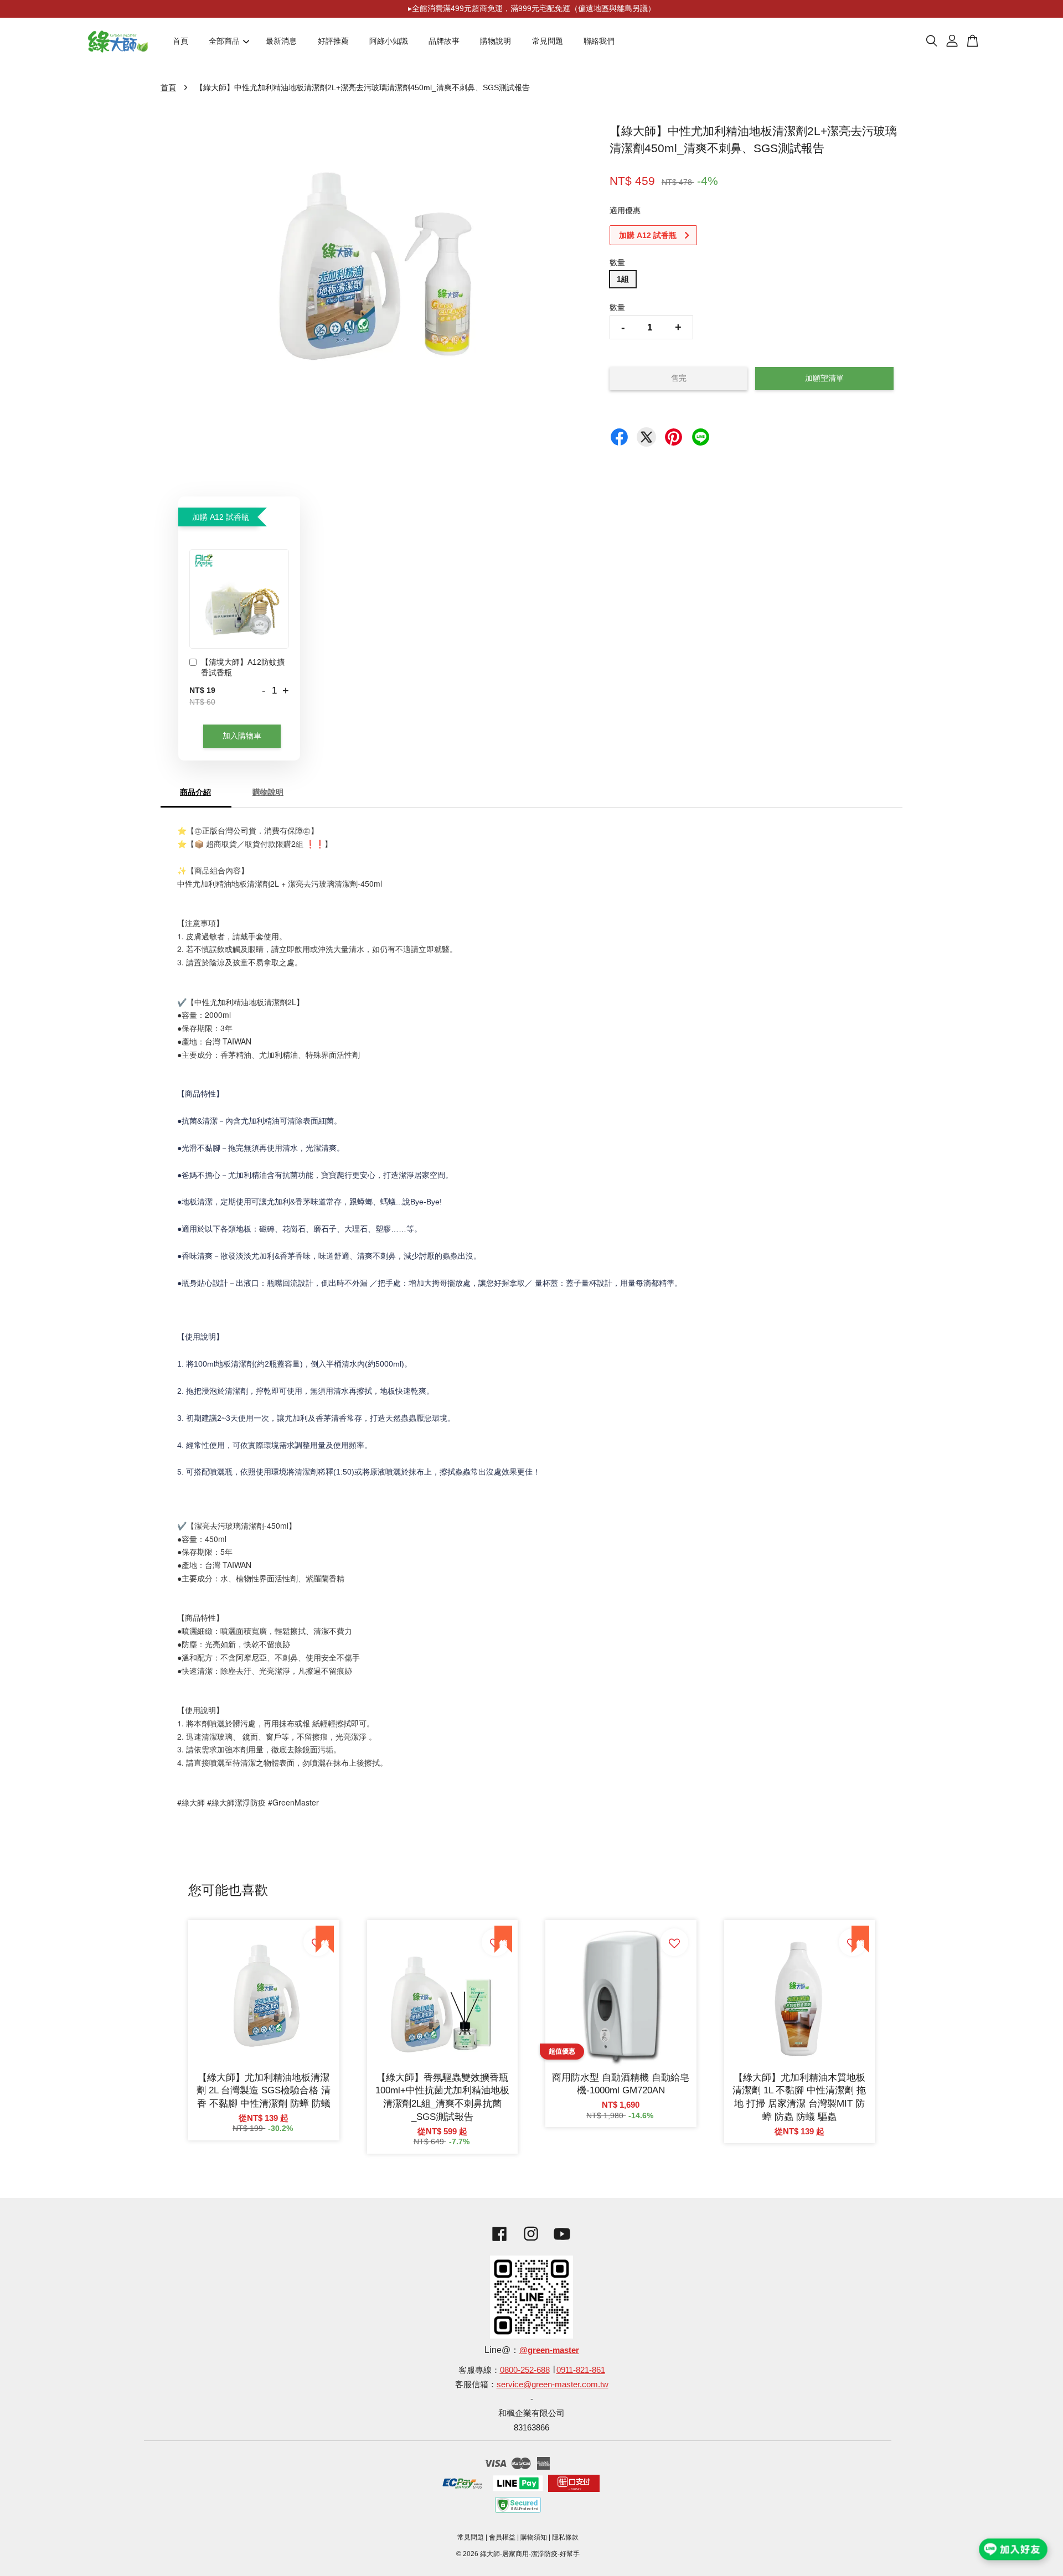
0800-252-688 (525, 2370)
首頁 (180, 41)
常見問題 (548, 41)
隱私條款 (565, 2537)
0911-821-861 (581, 2370)
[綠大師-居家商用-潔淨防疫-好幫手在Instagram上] (531, 2243)
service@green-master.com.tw (553, 2384)
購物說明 (496, 41)
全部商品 (224, 41)
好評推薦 (333, 41)
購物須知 (534, 2537)
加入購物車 (242, 736)
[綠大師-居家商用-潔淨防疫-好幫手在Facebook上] (497, 2243)
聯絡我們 (599, 41)
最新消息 (281, 41)
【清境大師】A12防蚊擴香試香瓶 (243, 668)
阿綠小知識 (389, 41)
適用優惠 (625, 210)
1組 (623, 279)
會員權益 (502, 2537)
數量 (617, 262)
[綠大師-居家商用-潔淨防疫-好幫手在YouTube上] (562, 2243)
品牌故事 (444, 41)
